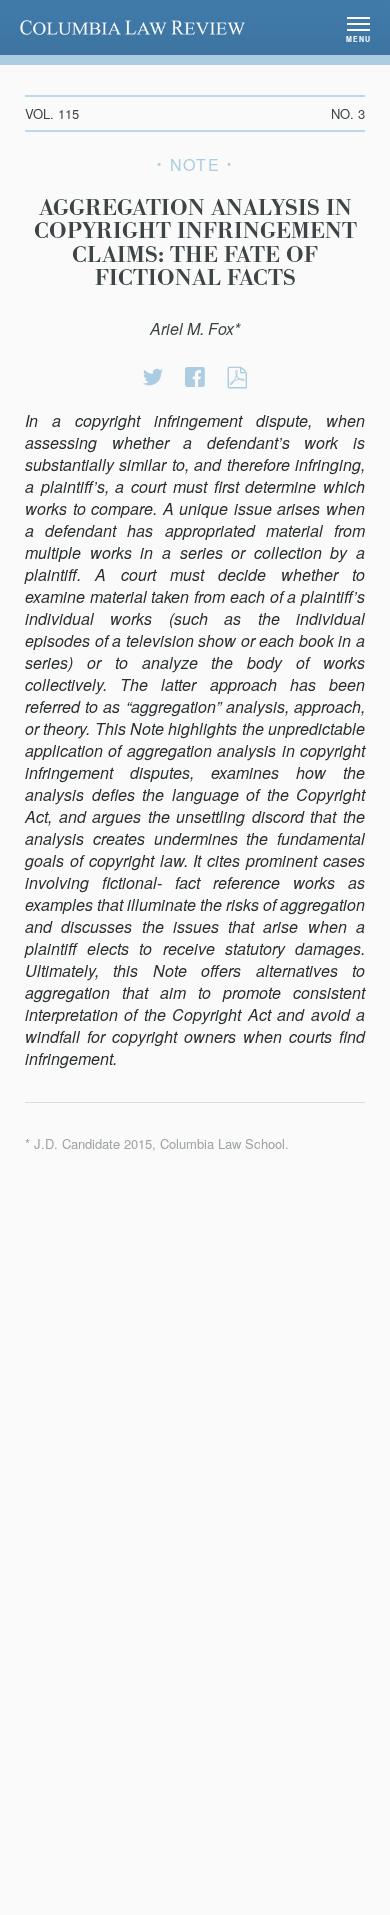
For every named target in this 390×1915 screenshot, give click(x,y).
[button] (358, 27)
